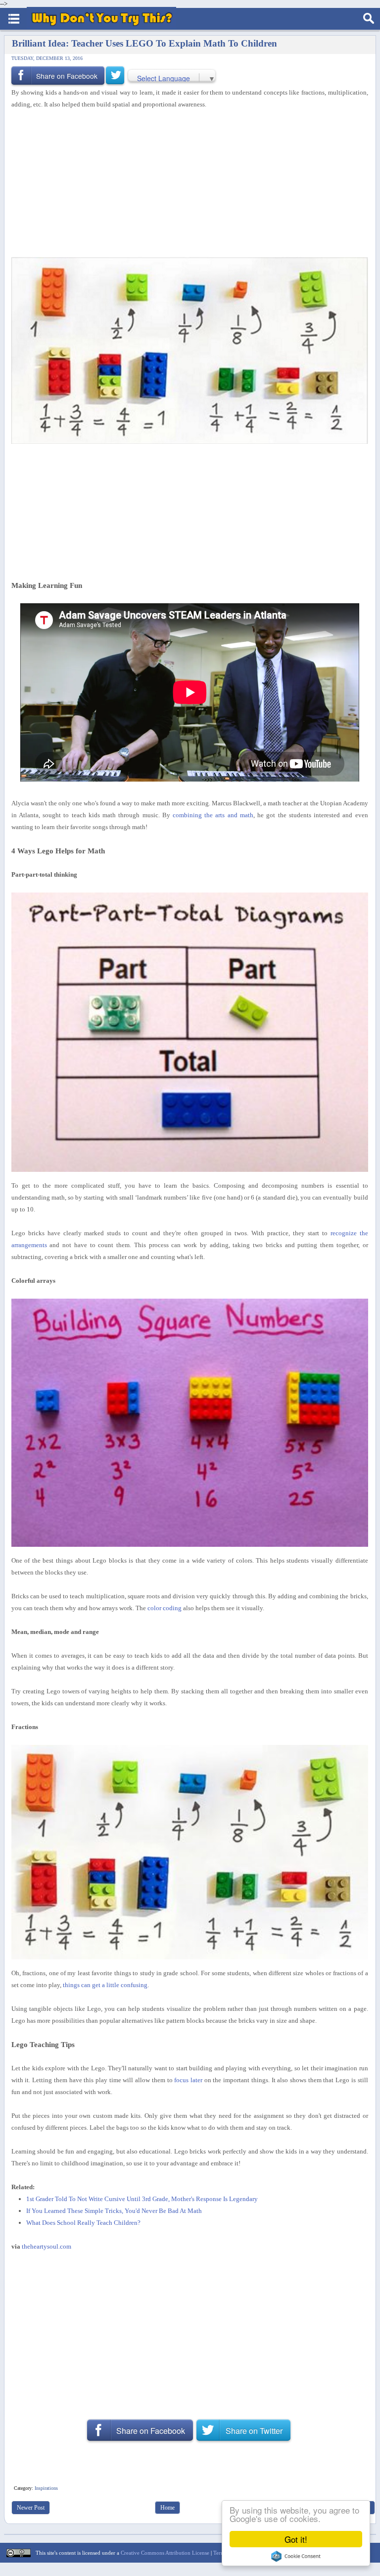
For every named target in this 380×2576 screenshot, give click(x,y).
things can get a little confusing (105, 1985)
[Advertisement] (186, 184)
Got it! (296, 2539)
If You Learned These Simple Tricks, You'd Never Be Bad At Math (114, 2211)
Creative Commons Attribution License (165, 2553)
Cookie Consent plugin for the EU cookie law (296, 2556)
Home (167, 2508)
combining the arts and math (213, 815)
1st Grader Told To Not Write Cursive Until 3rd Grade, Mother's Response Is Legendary (142, 2199)
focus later (188, 2080)
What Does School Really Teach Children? (83, 2223)
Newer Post (31, 2508)
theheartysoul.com (47, 2246)
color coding (165, 1608)
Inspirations (46, 2488)
